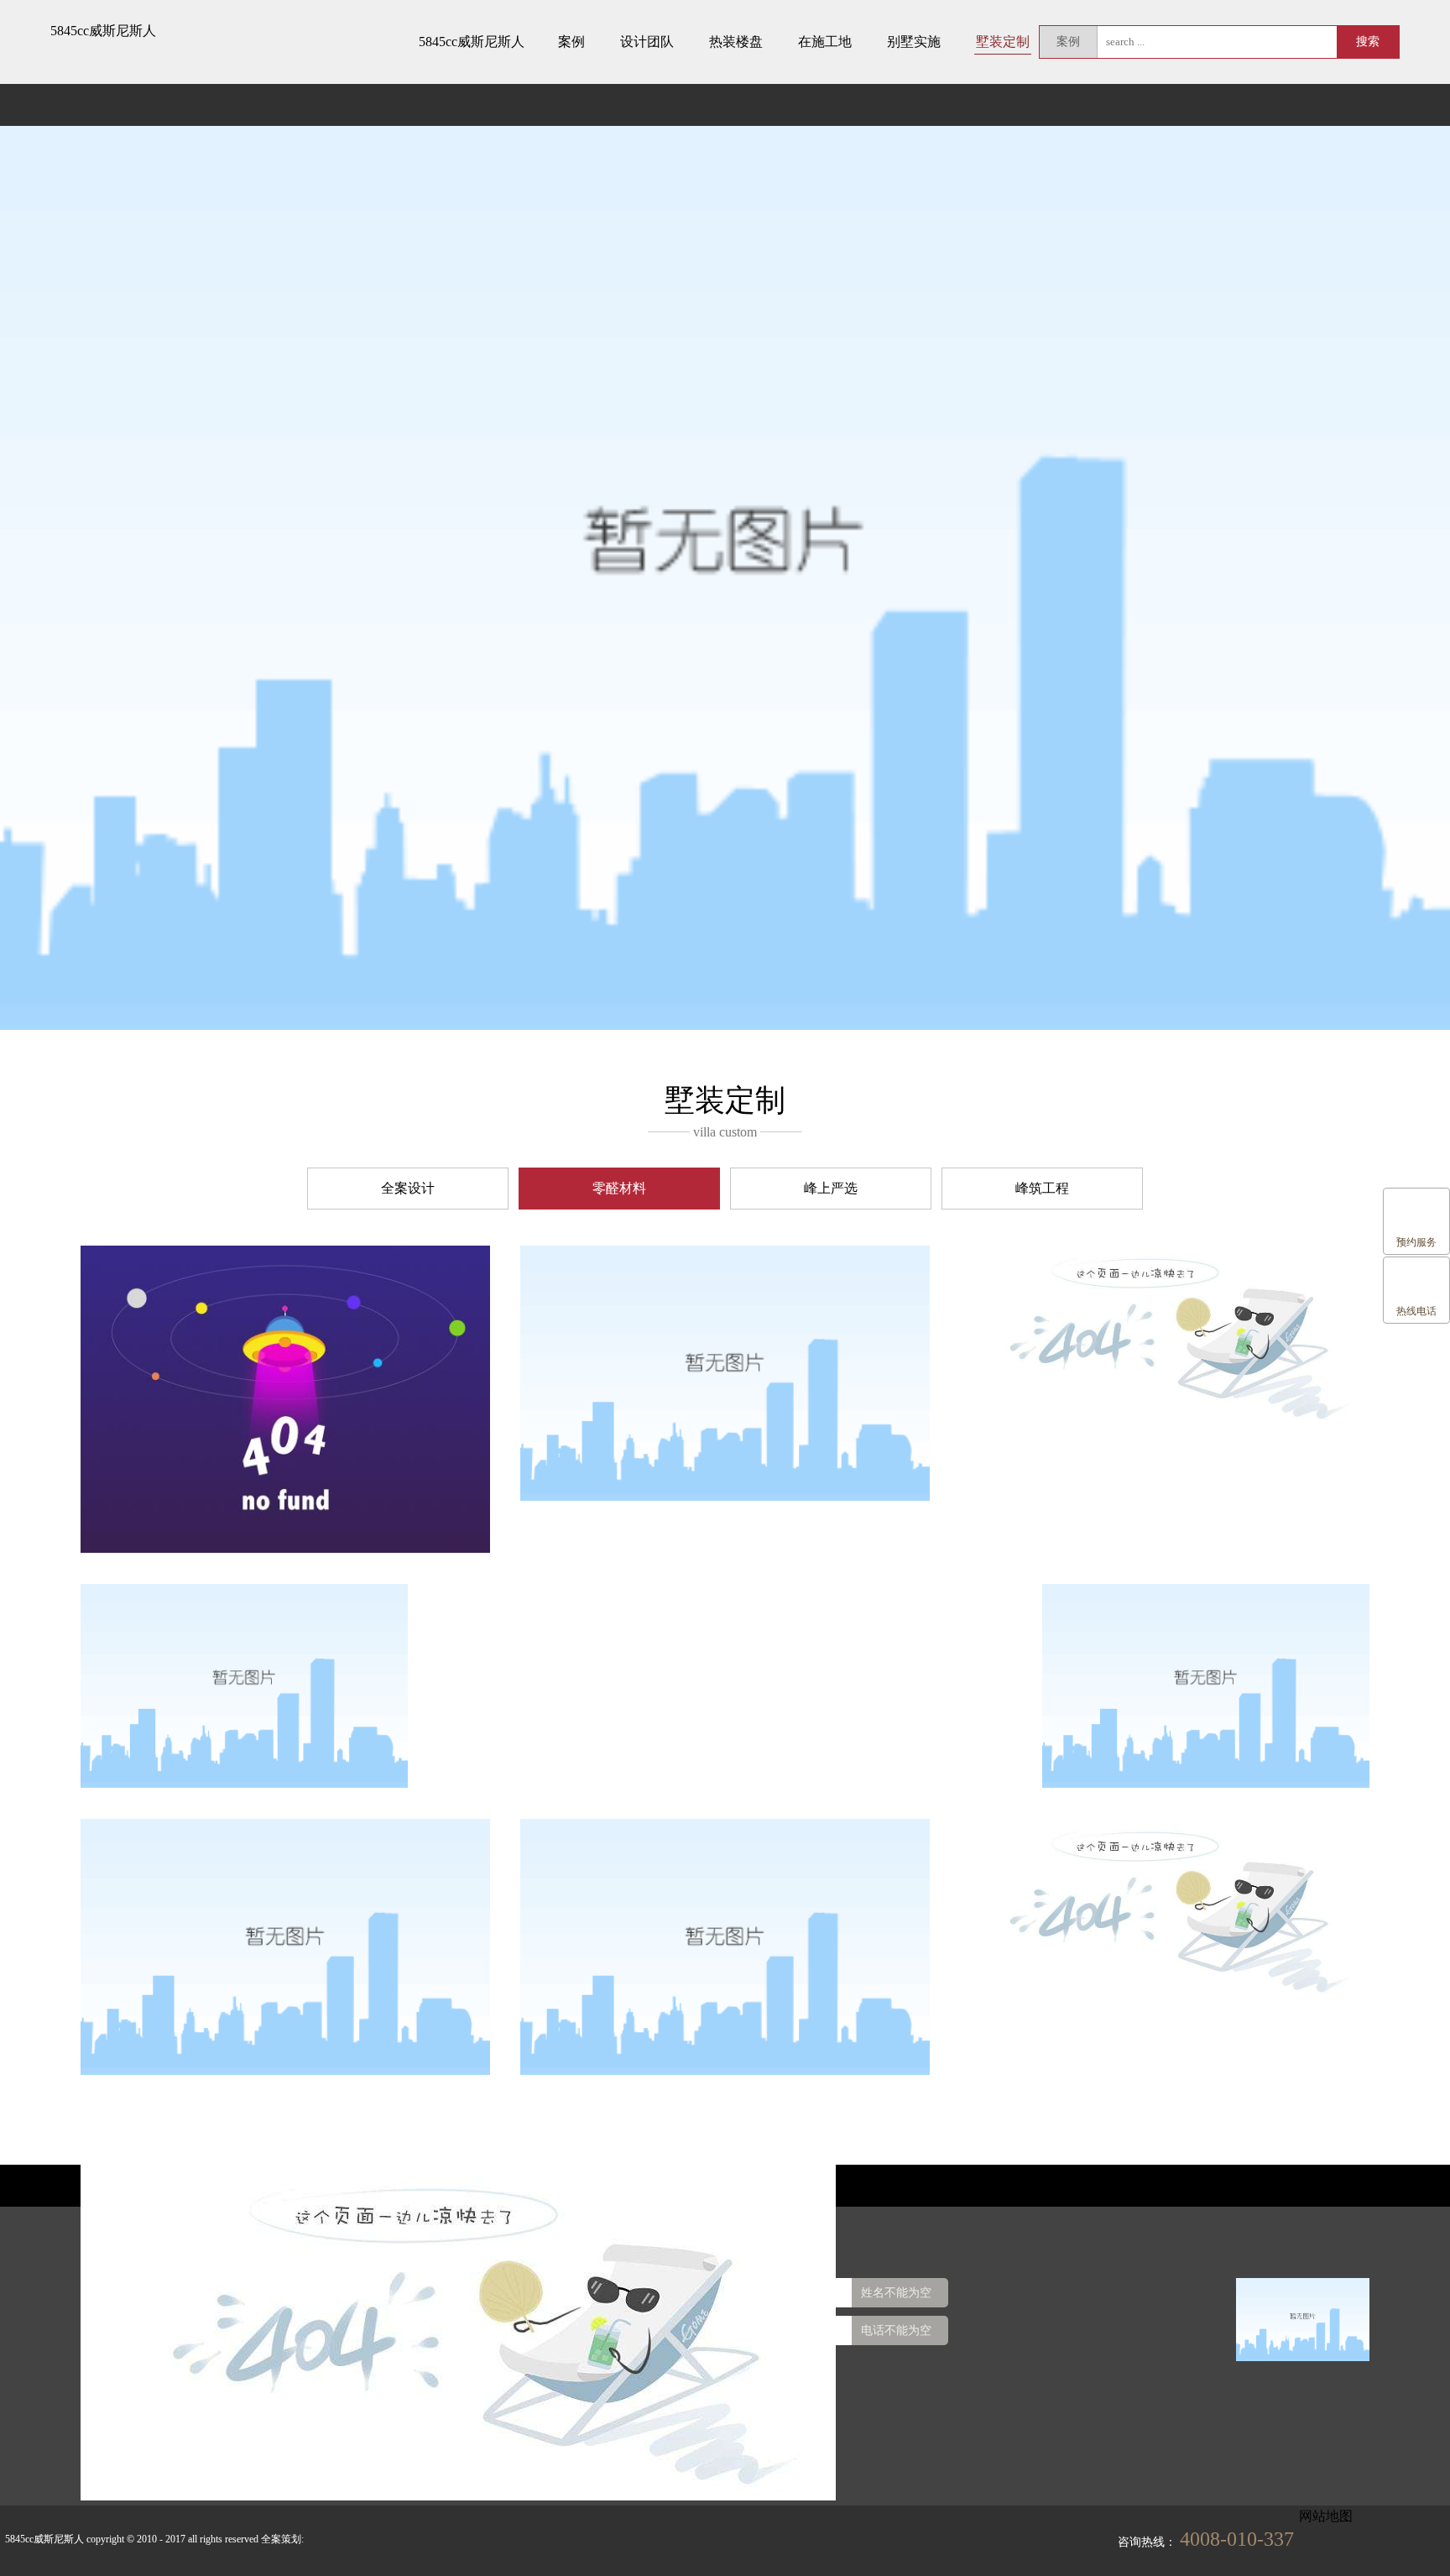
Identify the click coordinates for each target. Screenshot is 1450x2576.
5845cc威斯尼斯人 (103, 31)
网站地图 (1326, 2516)
